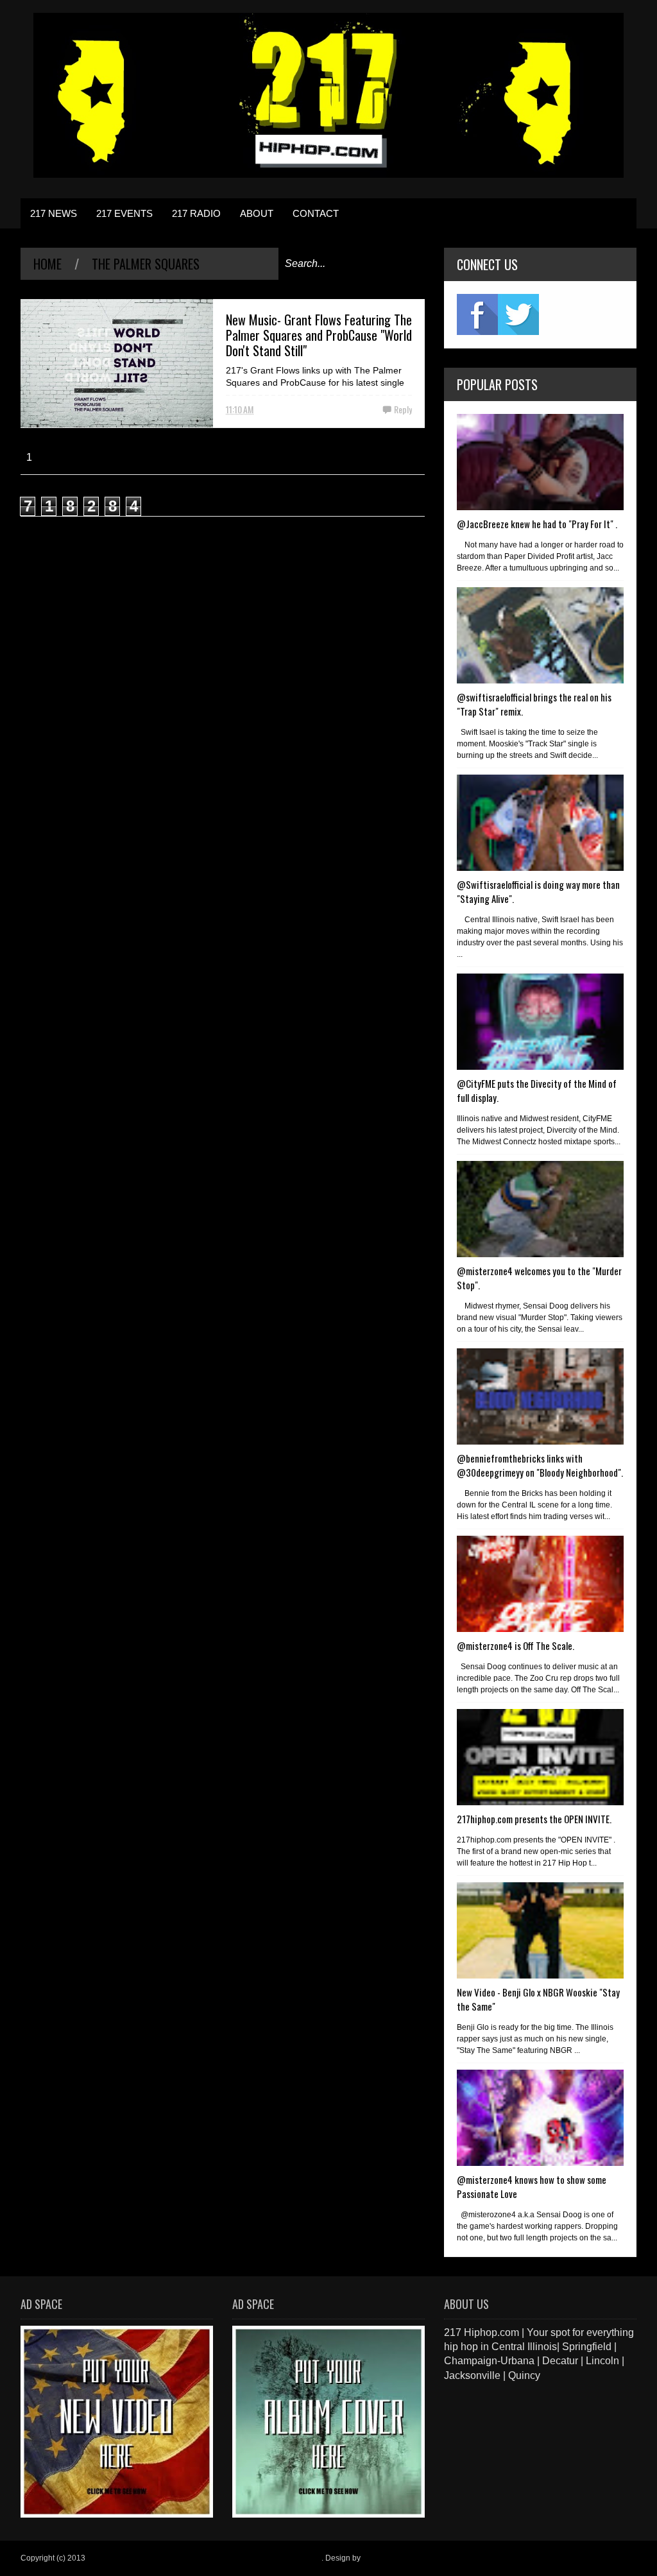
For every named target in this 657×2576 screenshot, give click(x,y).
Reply (403, 409)
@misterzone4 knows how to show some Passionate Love (532, 2186)
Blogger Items (387, 2558)
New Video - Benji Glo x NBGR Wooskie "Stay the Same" (538, 1999)
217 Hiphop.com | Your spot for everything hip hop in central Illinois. (204, 2558)
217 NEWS (54, 213)
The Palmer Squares (146, 264)
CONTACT (316, 213)
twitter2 (518, 314)
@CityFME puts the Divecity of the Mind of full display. (537, 1090)
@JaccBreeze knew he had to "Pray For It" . (537, 524)
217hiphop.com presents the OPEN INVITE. (534, 1819)
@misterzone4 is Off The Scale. (516, 1645)
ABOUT (257, 213)
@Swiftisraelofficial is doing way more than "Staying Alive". (538, 891)
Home (47, 264)
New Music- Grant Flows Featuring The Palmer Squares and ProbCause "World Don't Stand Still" (319, 335)
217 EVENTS (124, 213)
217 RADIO (196, 213)
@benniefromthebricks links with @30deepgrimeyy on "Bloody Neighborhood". (540, 1465)
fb (477, 314)
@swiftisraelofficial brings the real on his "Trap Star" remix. (534, 704)
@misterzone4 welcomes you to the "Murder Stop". (539, 1278)
